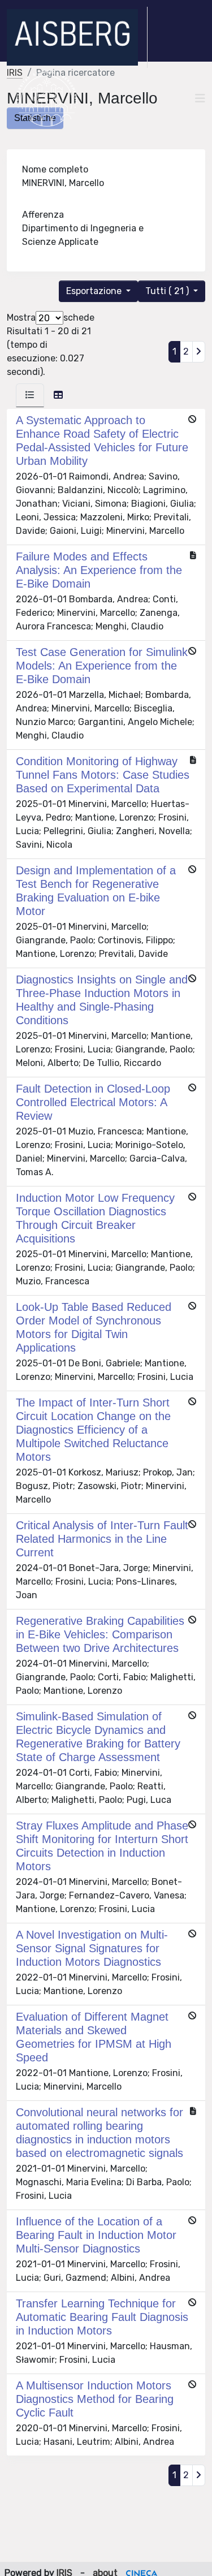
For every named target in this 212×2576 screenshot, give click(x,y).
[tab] (30, 395)
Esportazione (95, 291)
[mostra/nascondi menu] (200, 98)
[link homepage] (77, 37)
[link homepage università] (47, 98)
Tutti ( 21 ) (168, 291)
